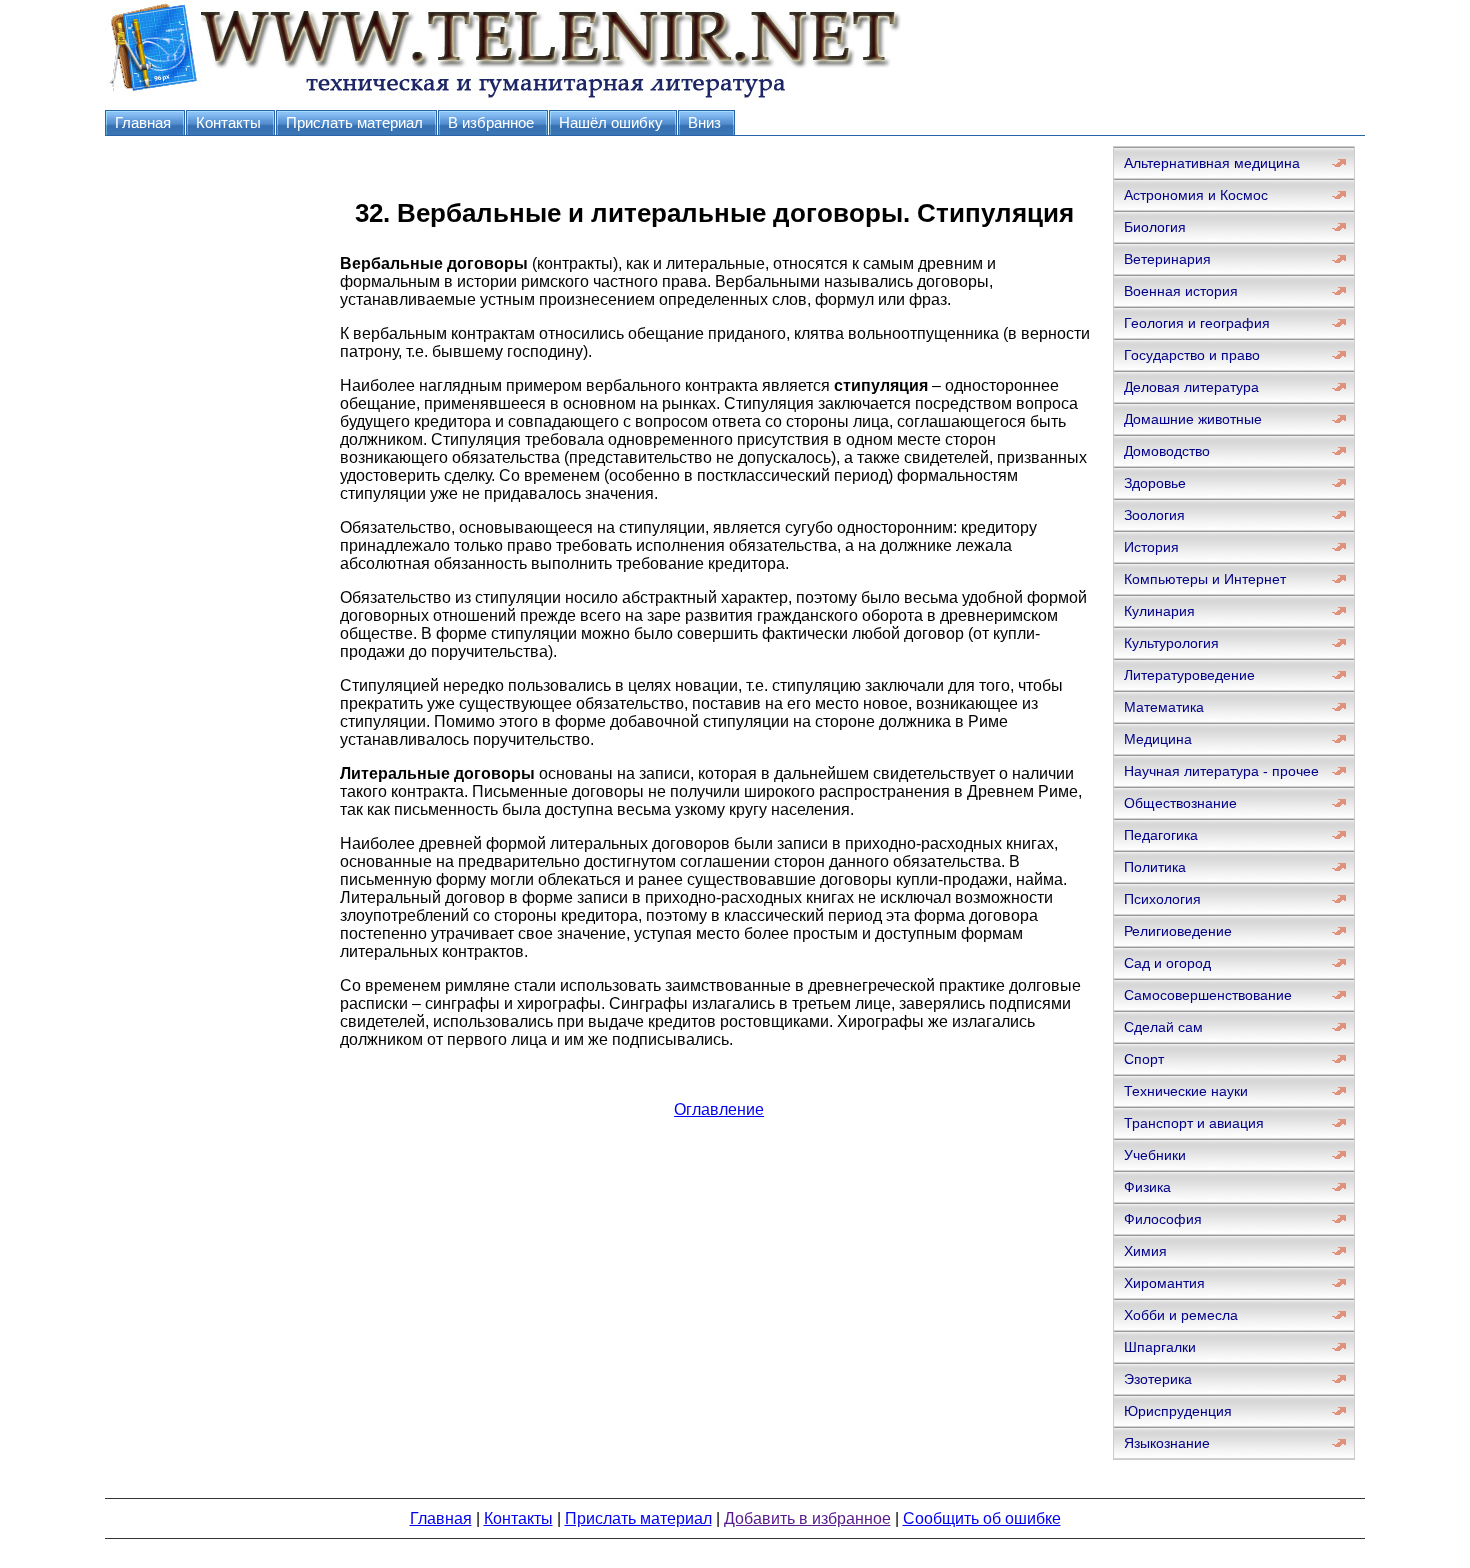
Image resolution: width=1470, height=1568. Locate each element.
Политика (1155, 867)
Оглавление (719, 1109)
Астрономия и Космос (1196, 195)
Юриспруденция (1178, 1411)
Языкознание (1167, 1443)
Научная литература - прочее (1221, 771)
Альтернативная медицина (1212, 163)
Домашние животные (1193, 419)
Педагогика (1161, 835)
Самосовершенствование (1208, 995)
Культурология (1171, 643)
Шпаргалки (1160, 1347)
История (1151, 547)
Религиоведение (1178, 931)
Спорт (1144, 1059)
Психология (1162, 899)
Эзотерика (1158, 1379)
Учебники (1155, 1155)
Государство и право (1192, 355)
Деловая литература (1191, 387)
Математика (1164, 707)
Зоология (1154, 515)
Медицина (1158, 739)
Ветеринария (1167, 259)
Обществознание (1180, 803)
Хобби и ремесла (1181, 1315)
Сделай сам (1163, 1027)
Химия (1145, 1251)
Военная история (1181, 291)
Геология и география (1197, 323)
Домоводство (1167, 451)
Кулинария (1159, 611)
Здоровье (1155, 483)
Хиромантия (1164, 1283)
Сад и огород (1167, 963)
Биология (1155, 227)
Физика (1147, 1187)
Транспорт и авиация (1194, 1123)
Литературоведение (1189, 675)
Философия (1163, 1219)
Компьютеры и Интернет (1205, 579)
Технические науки (1186, 1091)
